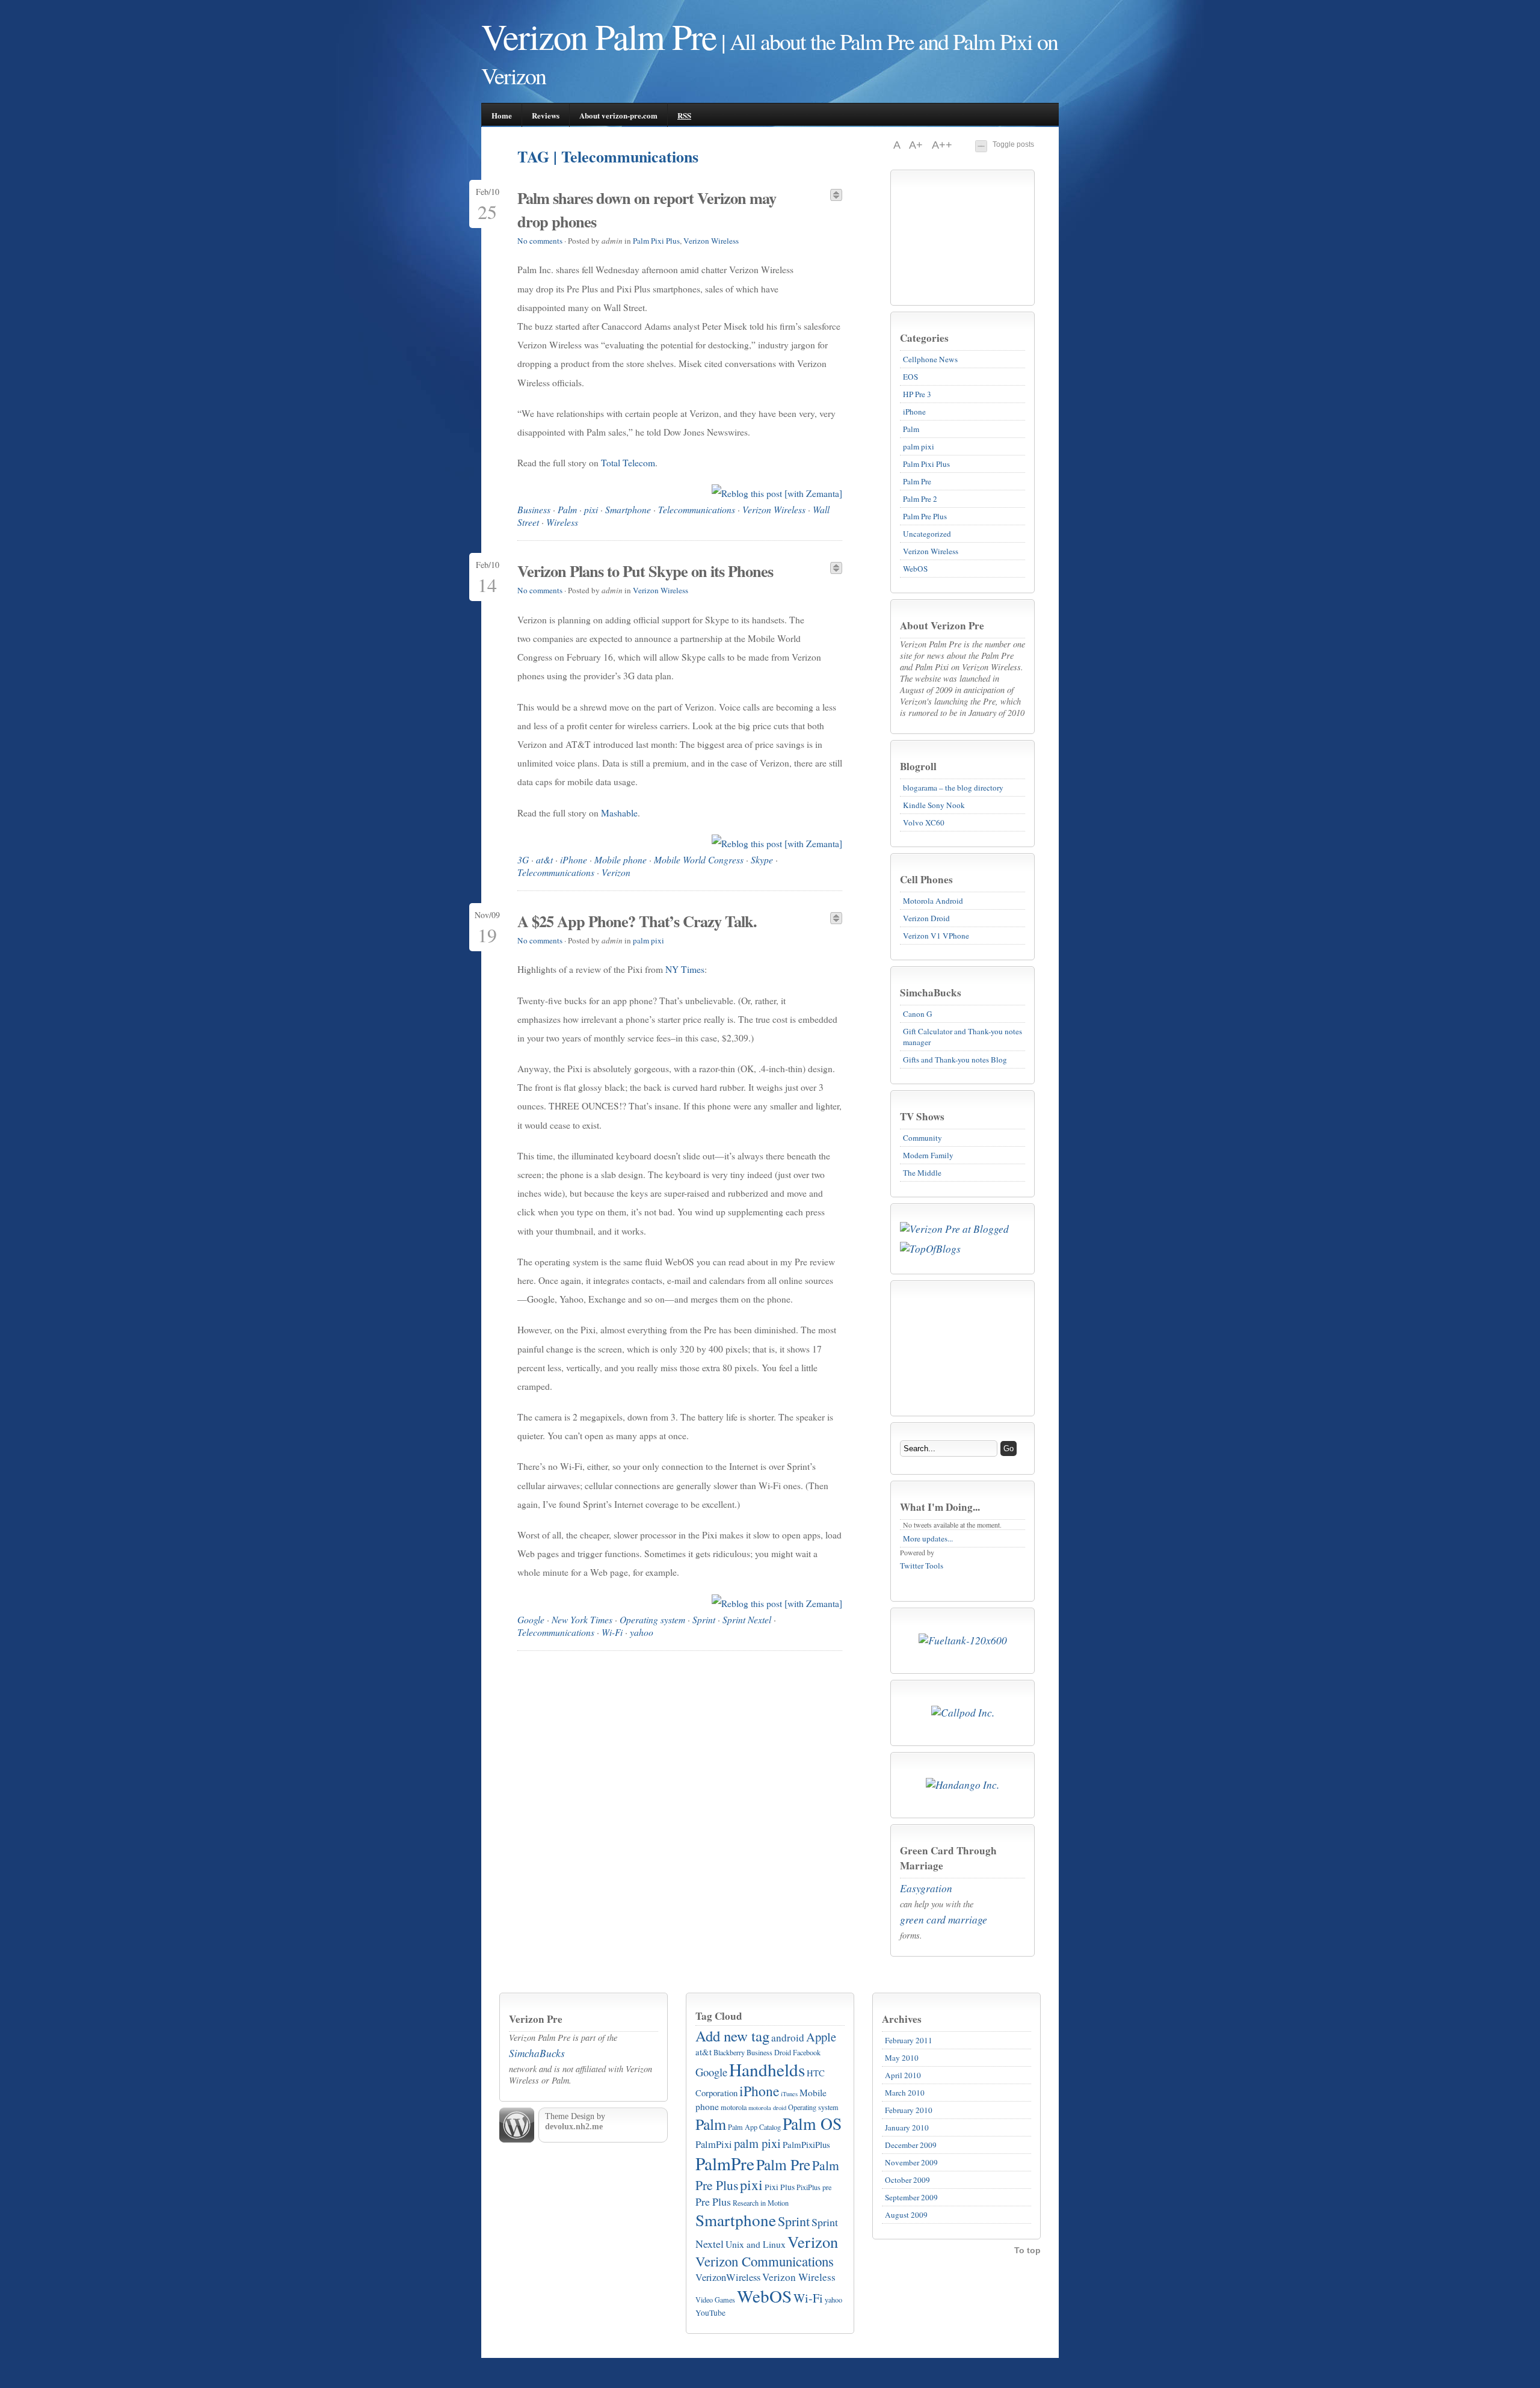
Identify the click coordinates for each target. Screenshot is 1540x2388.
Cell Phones (926, 879)
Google (531, 1619)
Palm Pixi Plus (926, 464)
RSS (684, 115)
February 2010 (909, 2110)
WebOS (915, 569)
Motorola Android (933, 901)
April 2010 (903, 2075)
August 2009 (906, 2215)
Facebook (807, 2052)
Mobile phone (621, 859)
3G (523, 859)
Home (502, 115)
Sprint (704, 1619)
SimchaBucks (931, 992)
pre (827, 2187)
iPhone (914, 412)
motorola (734, 2107)
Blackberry (729, 2052)
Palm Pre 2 (920, 499)
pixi (591, 509)
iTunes (789, 2094)
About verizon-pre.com (618, 115)
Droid (783, 2052)
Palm (911, 429)
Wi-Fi (612, 1632)
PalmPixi (714, 2144)
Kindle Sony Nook (934, 805)
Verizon (616, 872)
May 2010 (902, 2058)
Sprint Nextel (747, 1619)
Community (922, 1138)
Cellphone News (930, 359)
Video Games (715, 2300)
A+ (917, 145)
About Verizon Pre (942, 625)
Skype (762, 859)
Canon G (918, 1014)
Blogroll (918, 766)
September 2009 (911, 2197)
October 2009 (907, 2180)
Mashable (619, 813)
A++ (942, 145)
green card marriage (944, 1920)
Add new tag (732, 2036)
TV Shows (922, 1116)
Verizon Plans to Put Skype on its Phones (645, 571)
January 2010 (907, 2127)
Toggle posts (1013, 144)
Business (534, 509)
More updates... (928, 1538)
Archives (902, 2019)
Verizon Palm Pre (599, 36)
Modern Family (928, 1155)
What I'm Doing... (940, 1507)
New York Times (582, 1619)
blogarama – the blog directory (953, 788)
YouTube (710, 2313)
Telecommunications (697, 509)
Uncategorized (927, 534)
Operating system (652, 1619)
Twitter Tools (922, 1566)
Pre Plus (713, 2201)
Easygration (926, 1888)
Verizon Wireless (931, 551)
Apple (821, 2037)
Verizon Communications (765, 2261)
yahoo (642, 1632)
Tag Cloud (719, 2016)
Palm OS (812, 2124)
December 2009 (911, 2145)
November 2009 (911, 2162)
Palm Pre (917, 481)
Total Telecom (628, 463)
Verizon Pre (536, 2019)
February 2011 (909, 2040)
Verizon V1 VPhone (936, 936)
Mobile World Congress (699, 859)
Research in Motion (761, 2203)
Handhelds (767, 2069)
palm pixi (919, 446)
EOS (910, 377)
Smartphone (628, 509)
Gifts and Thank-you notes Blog (955, 1060)
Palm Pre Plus (925, 516)
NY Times (685, 969)
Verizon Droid (926, 918)
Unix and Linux (756, 2244)
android (788, 2038)
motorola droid (767, 2108)
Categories (924, 338)
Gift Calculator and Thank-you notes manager (962, 1037)
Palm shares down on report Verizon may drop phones (647, 209)
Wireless (562, 522)
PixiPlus (808, 2187)
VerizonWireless (728, 2277)
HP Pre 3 (917, 394)
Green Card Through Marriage (948, 1858)
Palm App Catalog (754, 2127)
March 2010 (905, 2093)
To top (1027, 2250)
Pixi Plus (780, 2187)
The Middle (922, 1173)
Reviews (546, 115)
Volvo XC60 (924, 822)
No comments (540, 241)
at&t (544, 859)
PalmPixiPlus (806, 2144)
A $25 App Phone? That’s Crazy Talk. (637, 921)
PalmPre (725, 2163)
